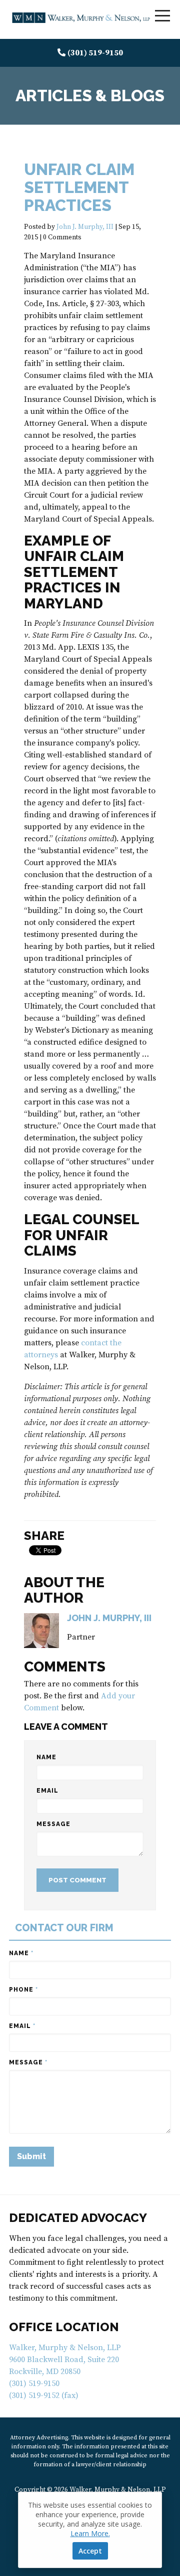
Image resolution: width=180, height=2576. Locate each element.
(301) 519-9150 (95, 53)
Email (47, 1791)
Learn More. (90, 2533)
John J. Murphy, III (85, 227)
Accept (90, 2551)
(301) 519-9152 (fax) (44, 2395)
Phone (23, 1990)
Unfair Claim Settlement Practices (79, 187)
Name (46, 1757)
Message (53, 1824)
